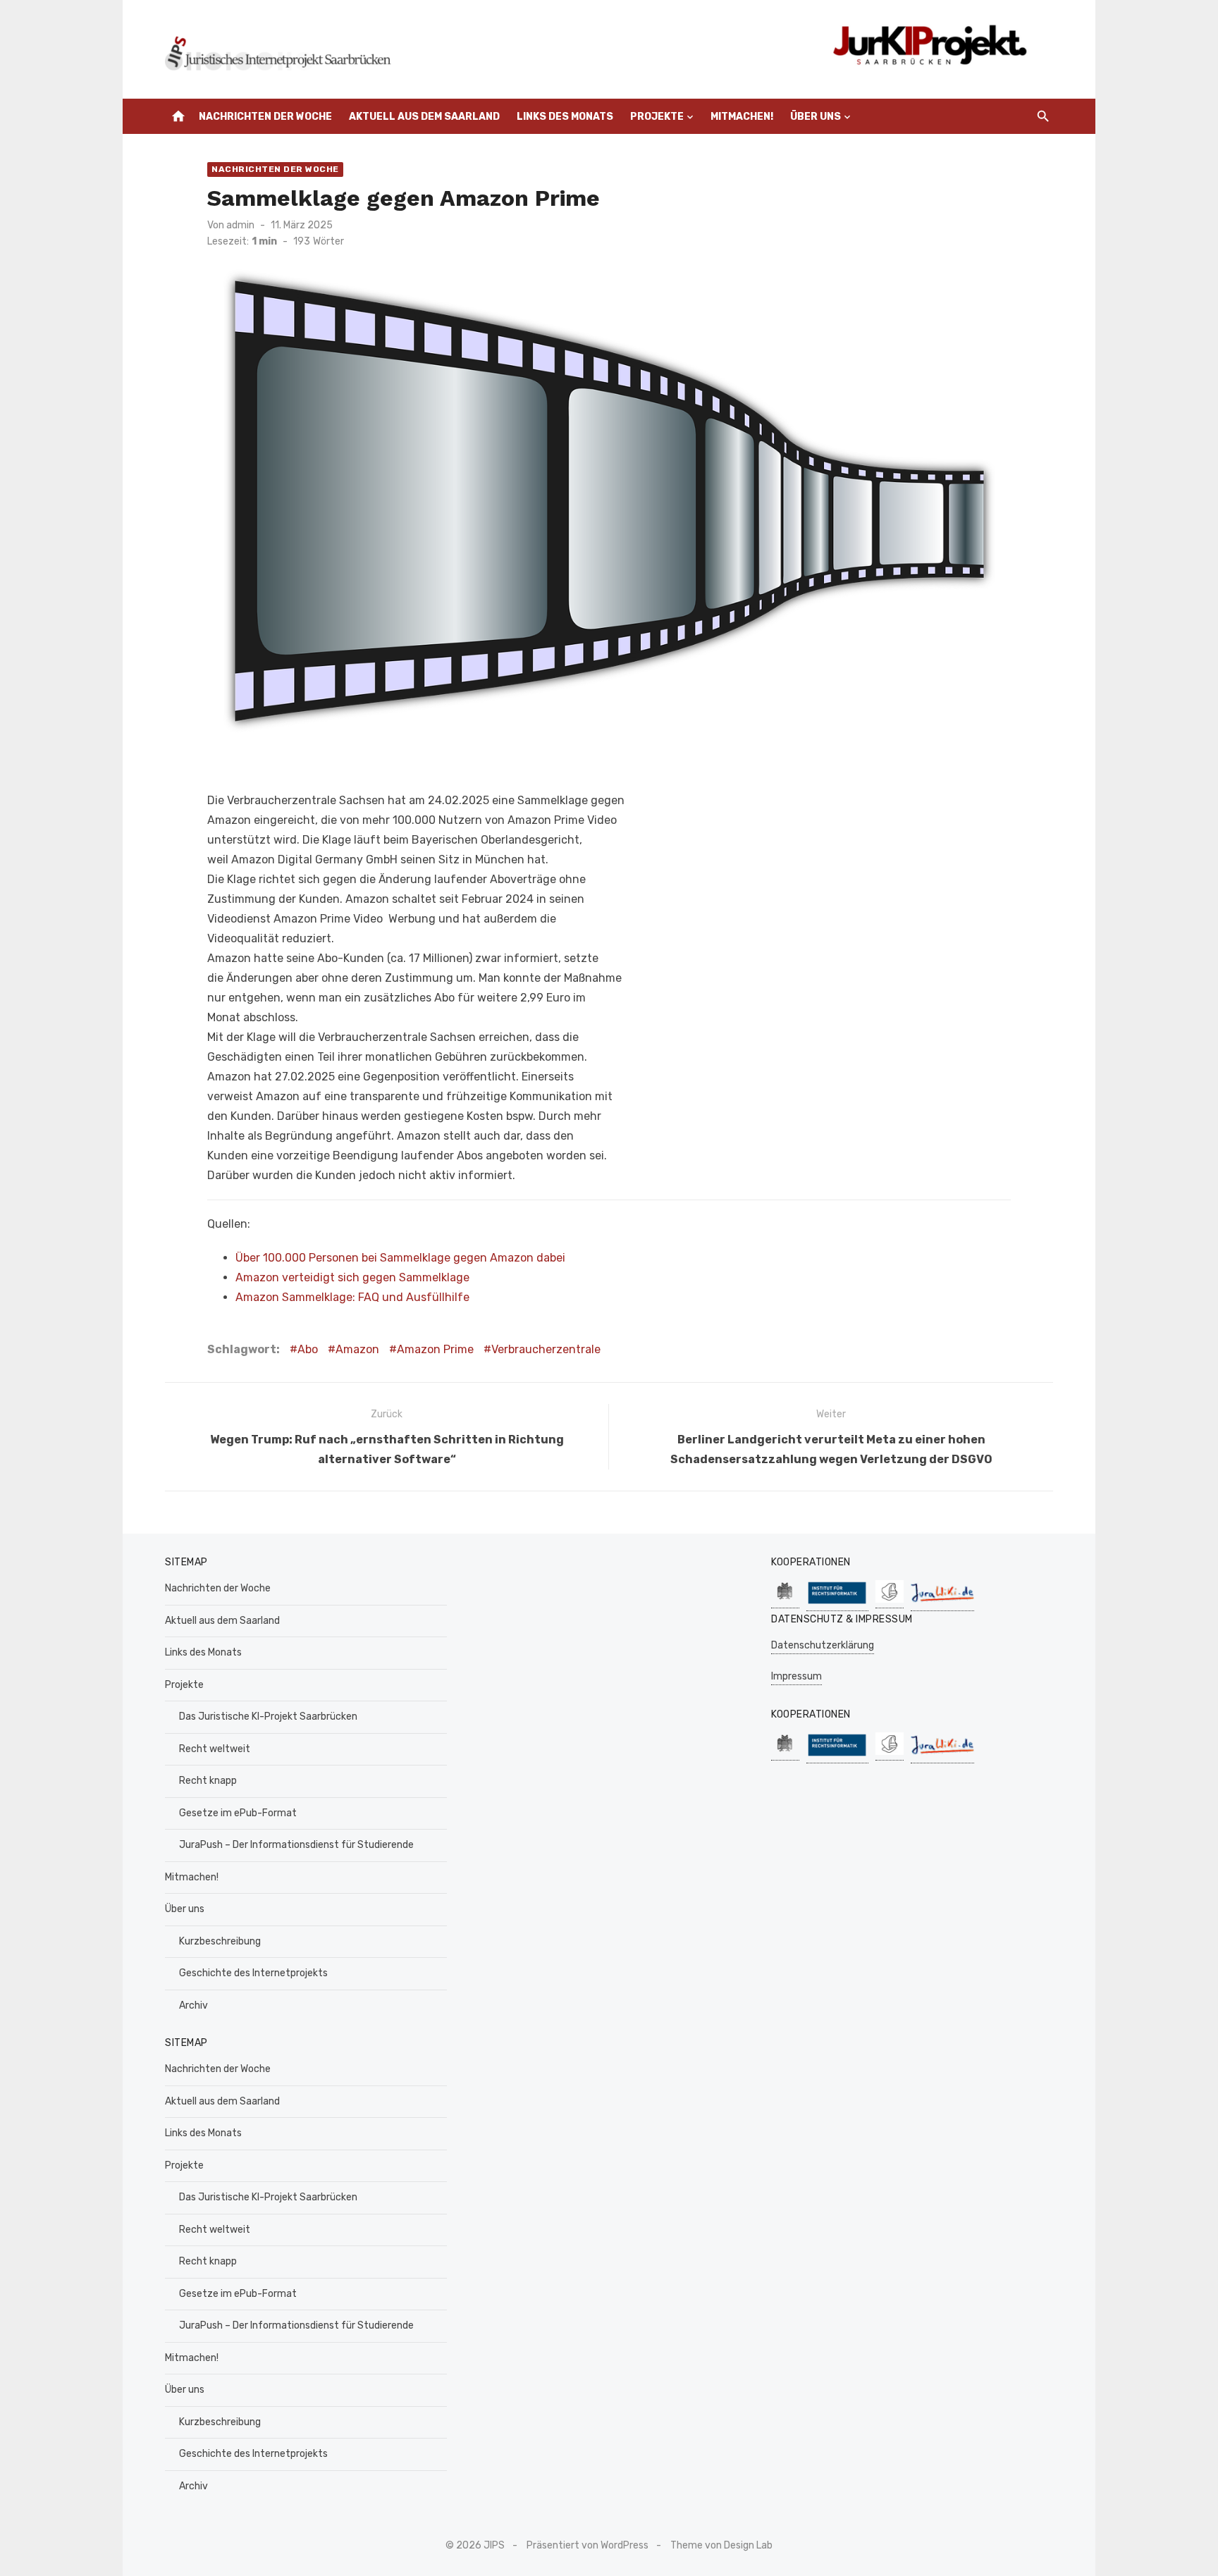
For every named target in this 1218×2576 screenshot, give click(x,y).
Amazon (357, 1349)
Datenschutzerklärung (823, 1645)
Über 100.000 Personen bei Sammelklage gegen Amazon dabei (400, 1258)
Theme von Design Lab (721, 2545)
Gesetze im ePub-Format (238, 1813)
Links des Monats (565, 117)
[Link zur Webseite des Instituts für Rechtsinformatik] (837, 1604)
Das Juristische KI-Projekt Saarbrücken (268, 1717)
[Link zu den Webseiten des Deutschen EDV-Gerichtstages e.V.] (890, 1601)
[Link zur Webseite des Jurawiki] (942, 1604)
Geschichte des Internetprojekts (253, 1973)
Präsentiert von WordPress (588, 2545)
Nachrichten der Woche (265, 117)
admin (240, 225)
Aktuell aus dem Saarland (424, 117)
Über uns (816, 117)
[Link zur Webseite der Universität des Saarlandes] (785, 1601)
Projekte (657, 117)
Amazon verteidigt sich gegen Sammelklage (352, 1277)
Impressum (796, 1676)
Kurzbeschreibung (220, 1941)
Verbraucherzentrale (546, 1349)
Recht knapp (208, 1781)
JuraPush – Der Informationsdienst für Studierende (296, 1845)
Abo (308, 1349)
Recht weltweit (215, 1749)
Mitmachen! (742, 117)
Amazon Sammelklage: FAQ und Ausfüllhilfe (352, 1297)
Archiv (193, 2005)
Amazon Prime (435, 1349)
